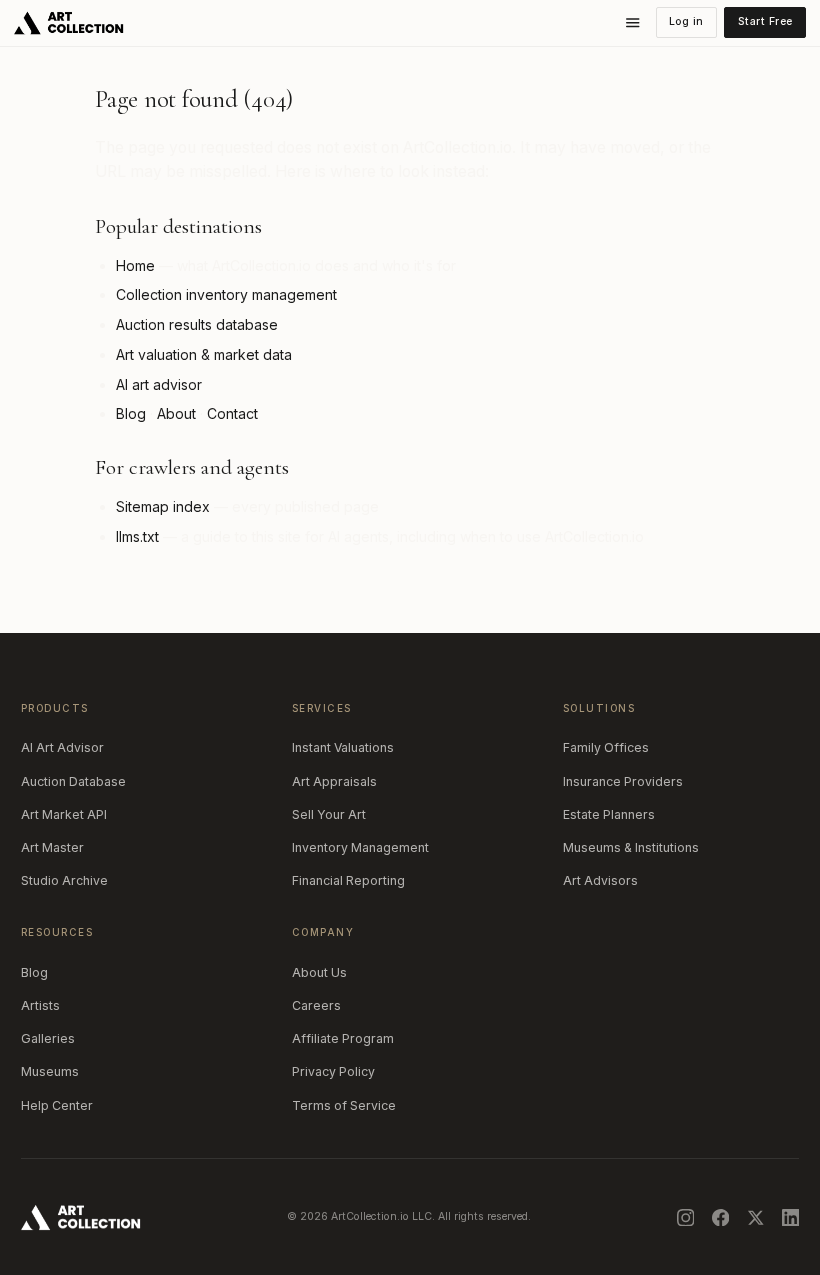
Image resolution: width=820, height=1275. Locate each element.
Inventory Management (360, 847)
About (176, 413)
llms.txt (137, 536)
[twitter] (756, 1218)
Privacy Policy (333, 1071)
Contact (232, 413)
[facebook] (721, 1218)
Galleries (48, 1038)
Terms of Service (344, 1105)
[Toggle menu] (633, 23)
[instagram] (686, 1218)
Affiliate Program (343, 1038)
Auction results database (197, 324)
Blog (131, 413)
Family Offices (606, 747)
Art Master (52, 847)
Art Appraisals (334, 781)
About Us (319, 972)
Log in (686, 21)
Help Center (57, 1105)
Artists (40, 1005)
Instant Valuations (343, 747)
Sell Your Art (329, 814)
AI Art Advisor (62, 747)
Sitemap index (163, 506)
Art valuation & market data (204, 354)
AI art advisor (159, 384)
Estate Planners (609, 814)
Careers (316, 1005)
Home (135, 265)
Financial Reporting (348, 880)
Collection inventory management (226, 294)
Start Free (765, 21)
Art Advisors (600, 880)
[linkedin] (791, 1218)
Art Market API (64, 814)
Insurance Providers (623, 781)
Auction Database (73, 781)
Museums (50, 1071)
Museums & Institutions (631, 847)
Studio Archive (64, 880)
